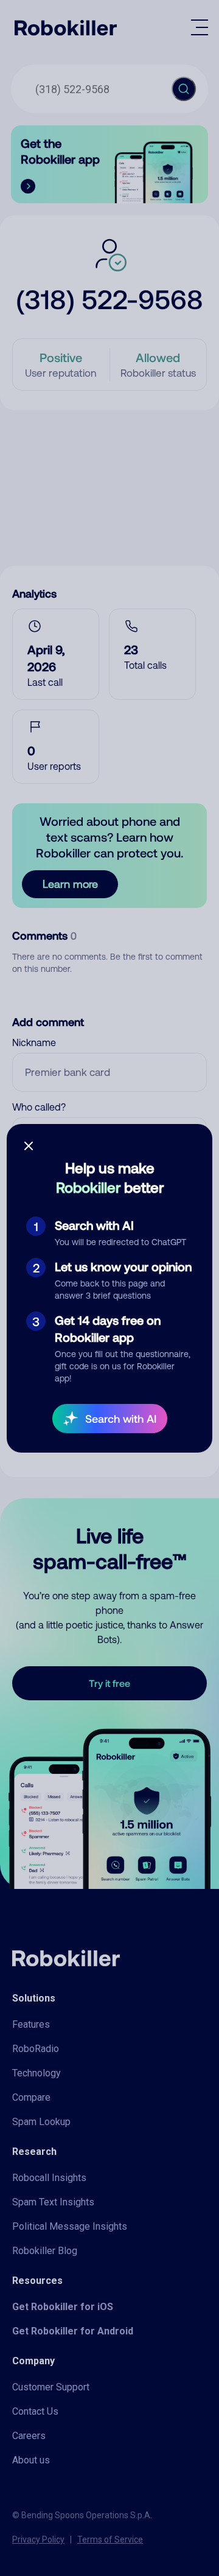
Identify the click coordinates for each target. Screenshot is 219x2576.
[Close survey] (29, 1146)
